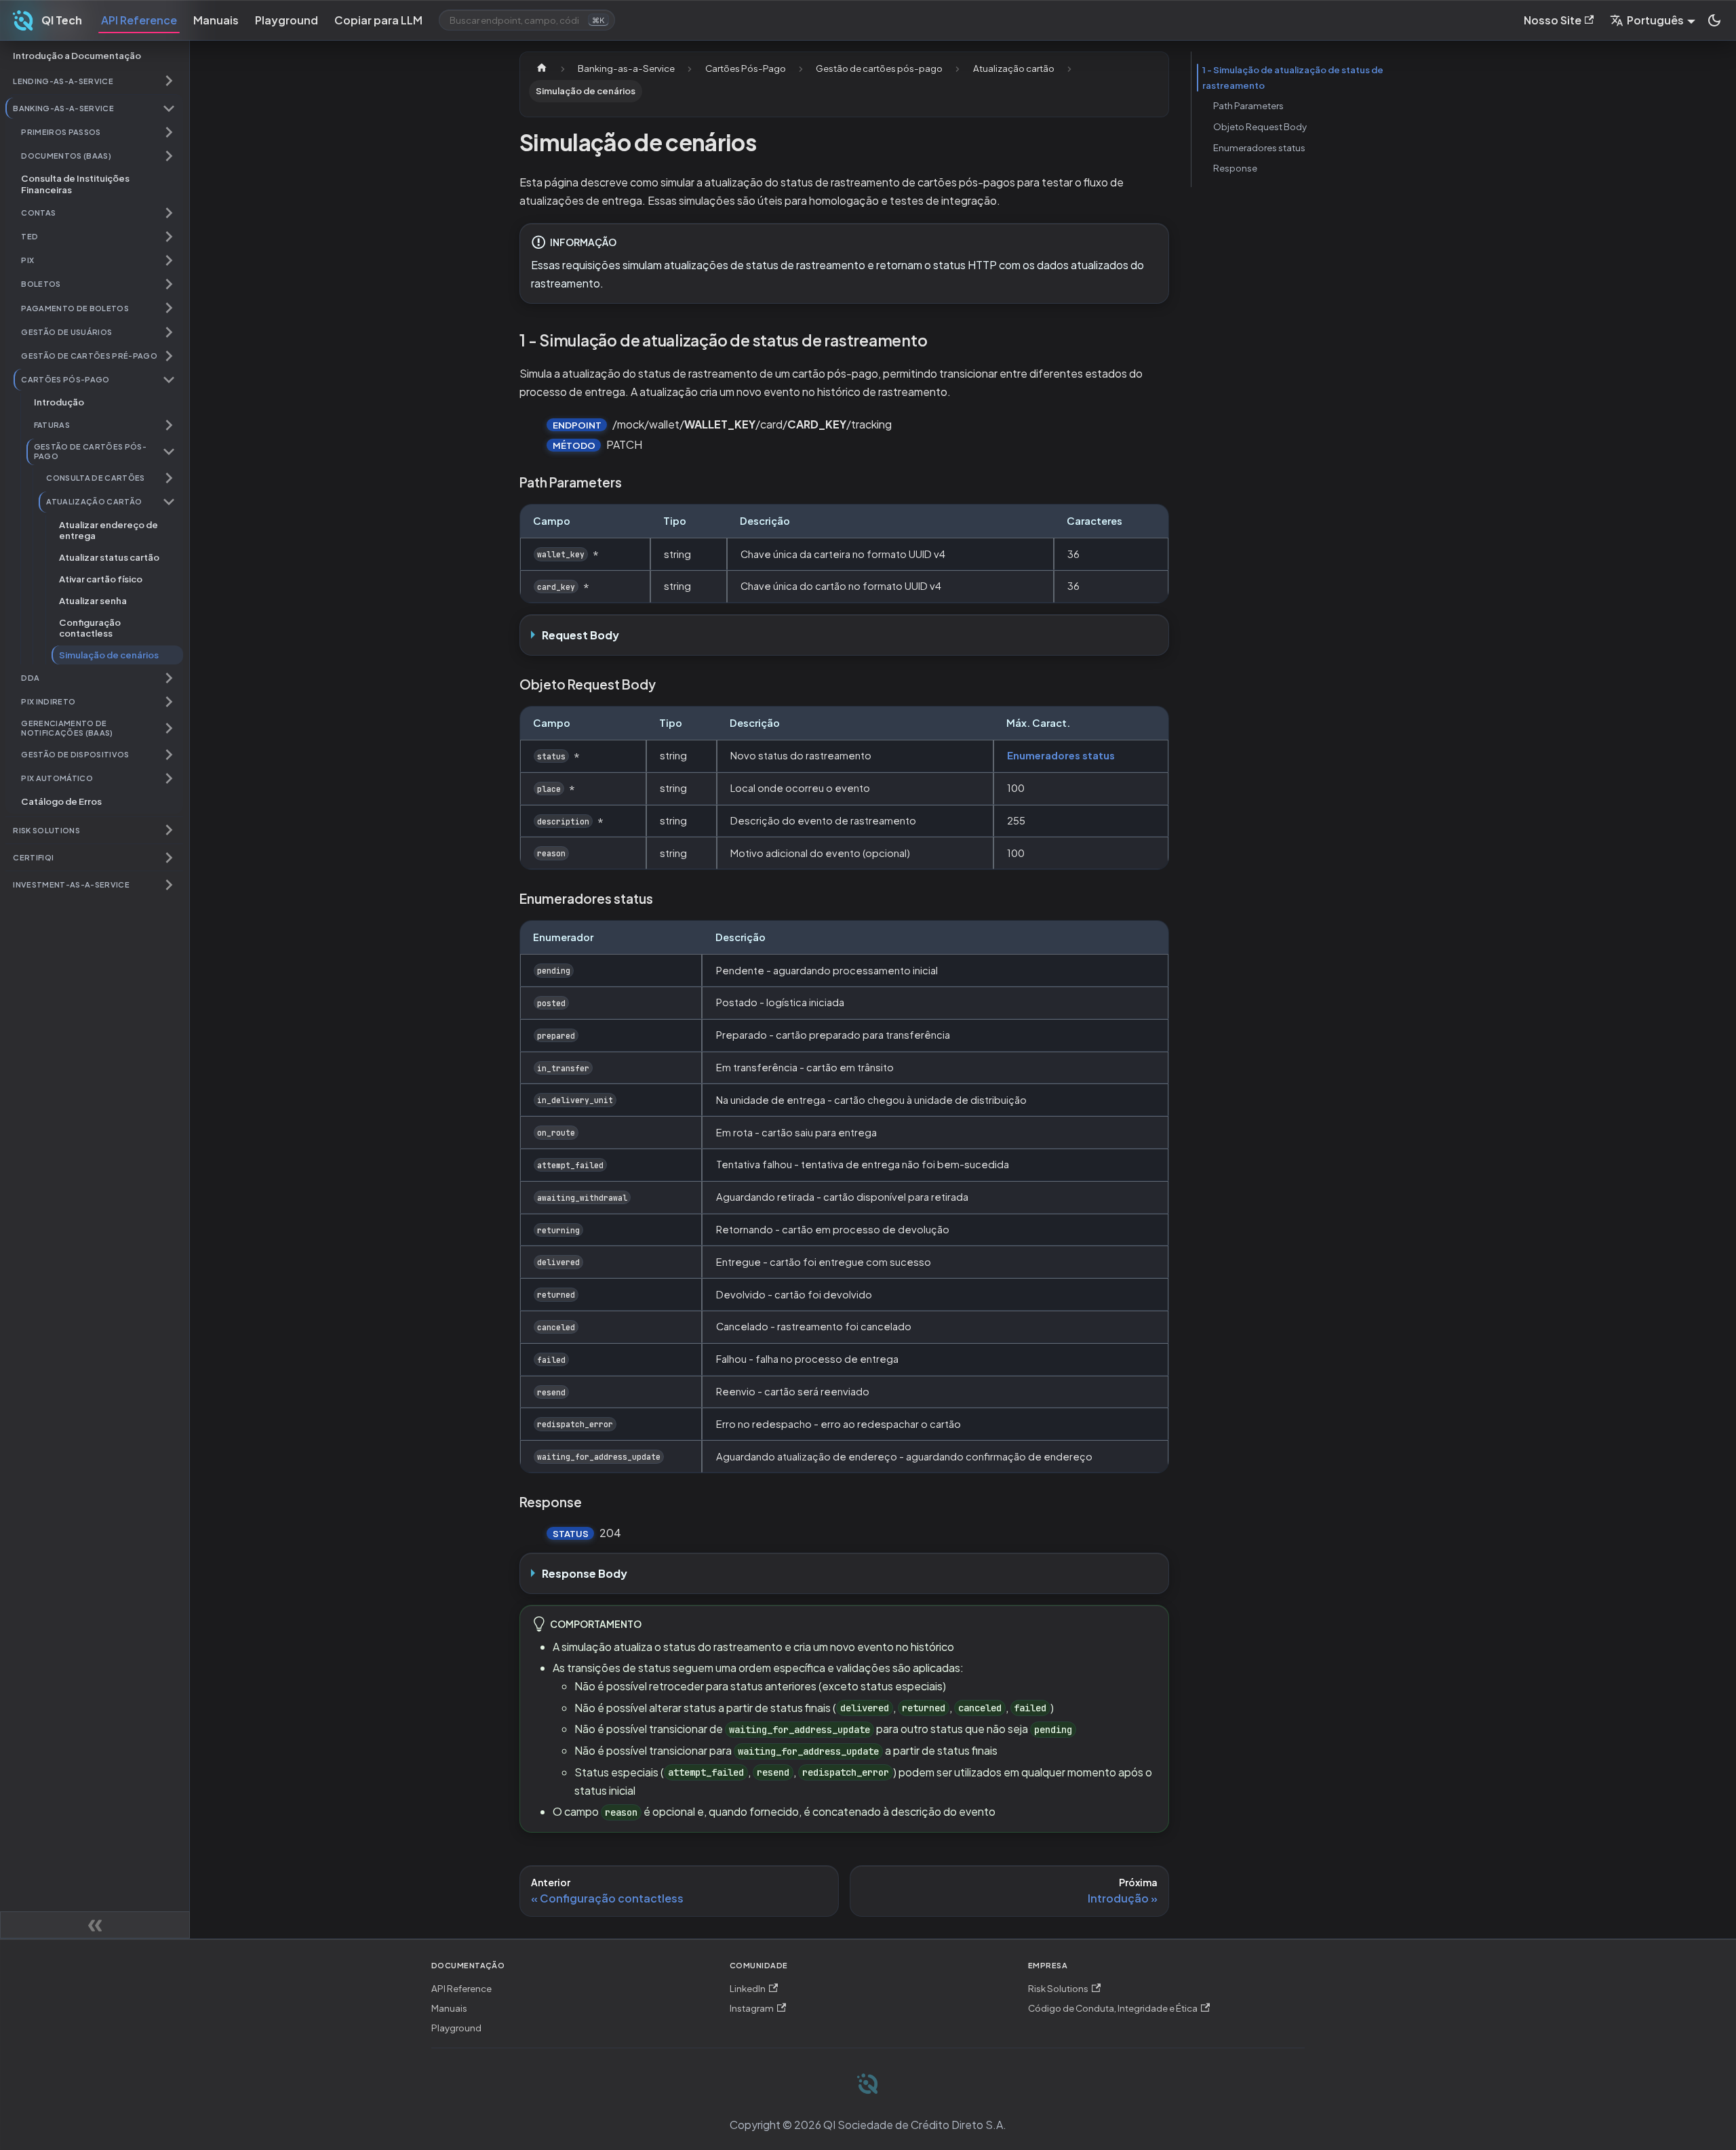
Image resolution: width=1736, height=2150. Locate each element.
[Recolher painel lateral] (95, 1925)
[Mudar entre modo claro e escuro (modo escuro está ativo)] (1714, 20)
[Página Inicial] (542, 69)
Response (1235, 168)
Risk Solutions (1058, 1988)
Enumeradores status (1061, 755)
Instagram (752, 2008)
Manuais (216, 20)
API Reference (139, 20)
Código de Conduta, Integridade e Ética (1113, 2008)
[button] (94, 81)
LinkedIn (748, 1988)
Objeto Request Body (1260, 126)
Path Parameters (1248, 105)
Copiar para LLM (378, 20)
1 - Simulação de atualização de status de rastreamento (1293, 77)
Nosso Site (1553, 20)
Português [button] (1655, 20)
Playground (287, 20)
